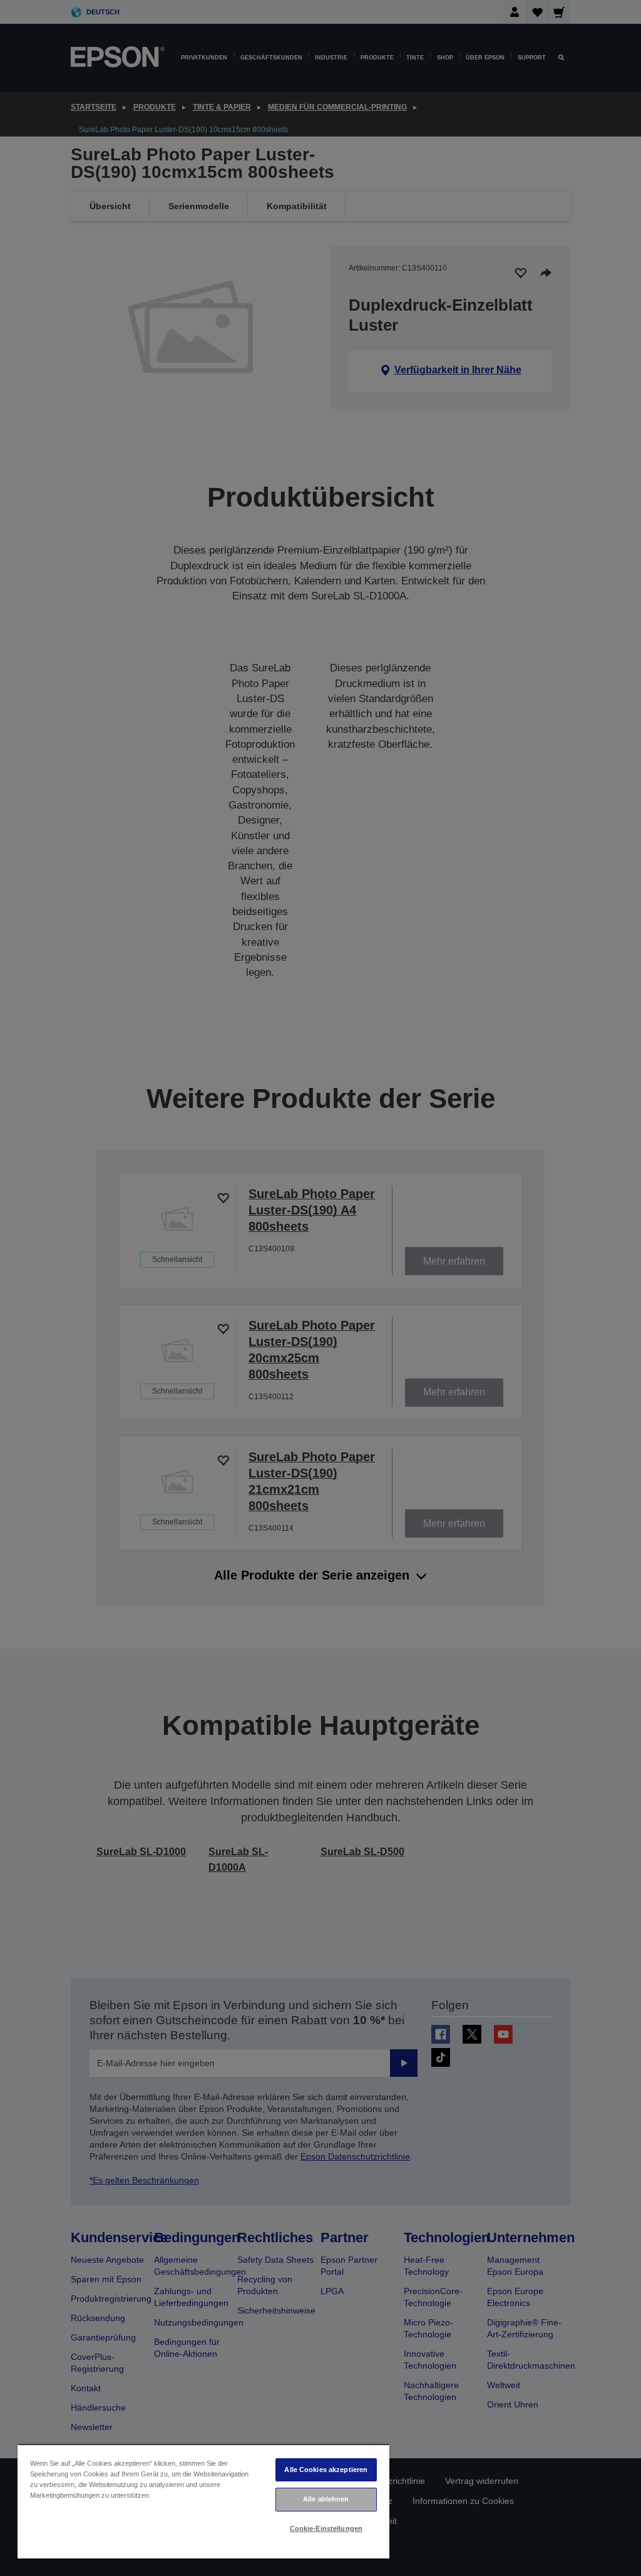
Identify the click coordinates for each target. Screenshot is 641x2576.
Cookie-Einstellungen (326, 2528)
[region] (203, 2501)
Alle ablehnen (326, 2499)
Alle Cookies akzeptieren (326, 2470)
